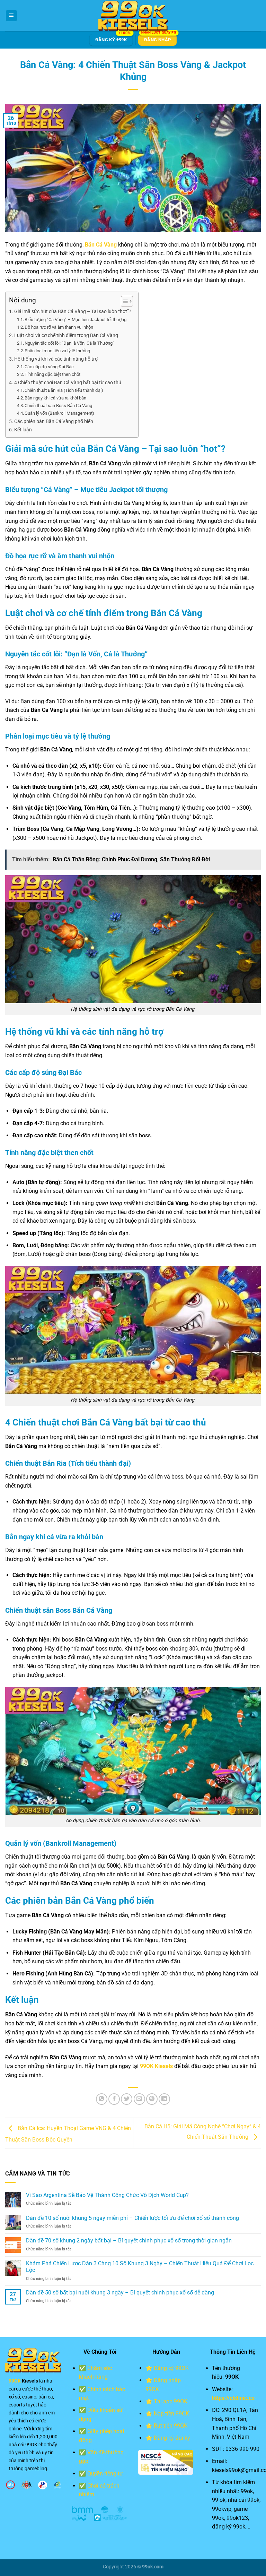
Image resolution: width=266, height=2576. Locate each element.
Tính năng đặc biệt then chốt (52, 374)
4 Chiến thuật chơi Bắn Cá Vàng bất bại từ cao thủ (68, 383)
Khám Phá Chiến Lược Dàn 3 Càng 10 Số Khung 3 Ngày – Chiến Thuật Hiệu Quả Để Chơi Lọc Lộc (140, 2267)
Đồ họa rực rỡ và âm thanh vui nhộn (59, 327)
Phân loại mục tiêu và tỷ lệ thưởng (57, 351)
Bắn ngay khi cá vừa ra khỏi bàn (55, 398)
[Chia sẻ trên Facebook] (114, 2099)
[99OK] (133, 16)
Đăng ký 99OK (171, 2368)
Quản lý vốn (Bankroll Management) (59, 413)
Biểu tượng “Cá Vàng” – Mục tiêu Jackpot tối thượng (76, 320)
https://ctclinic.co (233, 2398)
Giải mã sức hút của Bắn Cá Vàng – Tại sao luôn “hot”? (73, 312)
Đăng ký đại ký (172, 2438)
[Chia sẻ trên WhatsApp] (102, 2099)
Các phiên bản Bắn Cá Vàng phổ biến (54, 421)
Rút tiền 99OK (171, 2426)
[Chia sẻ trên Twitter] (127, 2099)
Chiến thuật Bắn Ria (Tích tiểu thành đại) (64, 390)
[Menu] (11, 16)
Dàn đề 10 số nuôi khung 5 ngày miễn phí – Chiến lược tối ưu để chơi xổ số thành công (132, 2218)
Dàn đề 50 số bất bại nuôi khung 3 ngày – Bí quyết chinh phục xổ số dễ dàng (120, 2293)
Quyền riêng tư (105, 2474)
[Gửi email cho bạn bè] (139, 2099)
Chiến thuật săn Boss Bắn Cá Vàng (58, 406)
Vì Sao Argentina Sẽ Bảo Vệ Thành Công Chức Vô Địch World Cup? (107, 2195)
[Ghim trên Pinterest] (152, 2099)
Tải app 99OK (171, 2401)
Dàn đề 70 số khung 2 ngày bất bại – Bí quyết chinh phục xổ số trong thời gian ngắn (129, 2241)
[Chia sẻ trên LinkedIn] (164, 2099)
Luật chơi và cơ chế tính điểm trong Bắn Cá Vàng (66, 335)
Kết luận (23, 430)
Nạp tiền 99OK (171, 2414)
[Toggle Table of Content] (123, 301)
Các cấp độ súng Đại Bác (49, 367)
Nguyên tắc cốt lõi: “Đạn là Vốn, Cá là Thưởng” (69, 343)
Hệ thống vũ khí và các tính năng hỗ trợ (56, 359)
